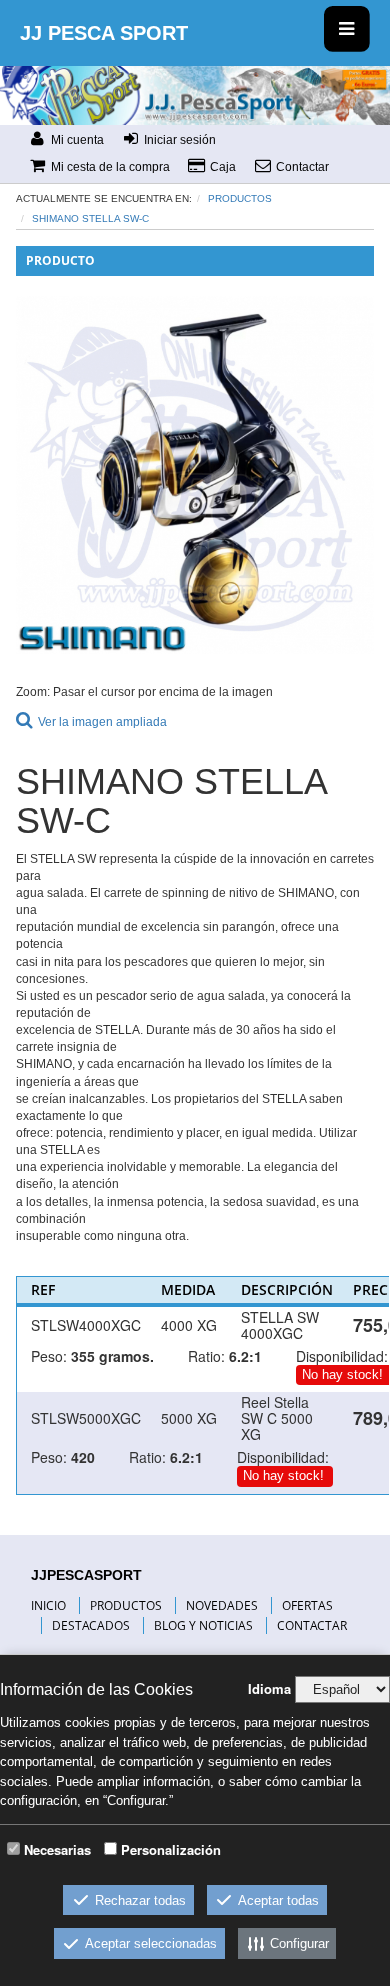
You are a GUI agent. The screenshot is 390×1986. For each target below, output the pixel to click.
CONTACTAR (312, 1625)
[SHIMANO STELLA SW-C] (195, 475)
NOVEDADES (222, 1605)
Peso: (49, 1356)
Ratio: (206, 1356)
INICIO (48, 1605)
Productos (240, 198)
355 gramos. (112, 1356)
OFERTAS (307, 1605)
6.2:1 (245, 1356)
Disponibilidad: (342, 1356)
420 (83, 1457)
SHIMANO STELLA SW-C (90, 218)
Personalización (171, 1849)
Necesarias (57, 1849)
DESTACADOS (91, 1625)
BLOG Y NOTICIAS (203, 1625)
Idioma (269, 1688)
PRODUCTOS (126, 1605)
